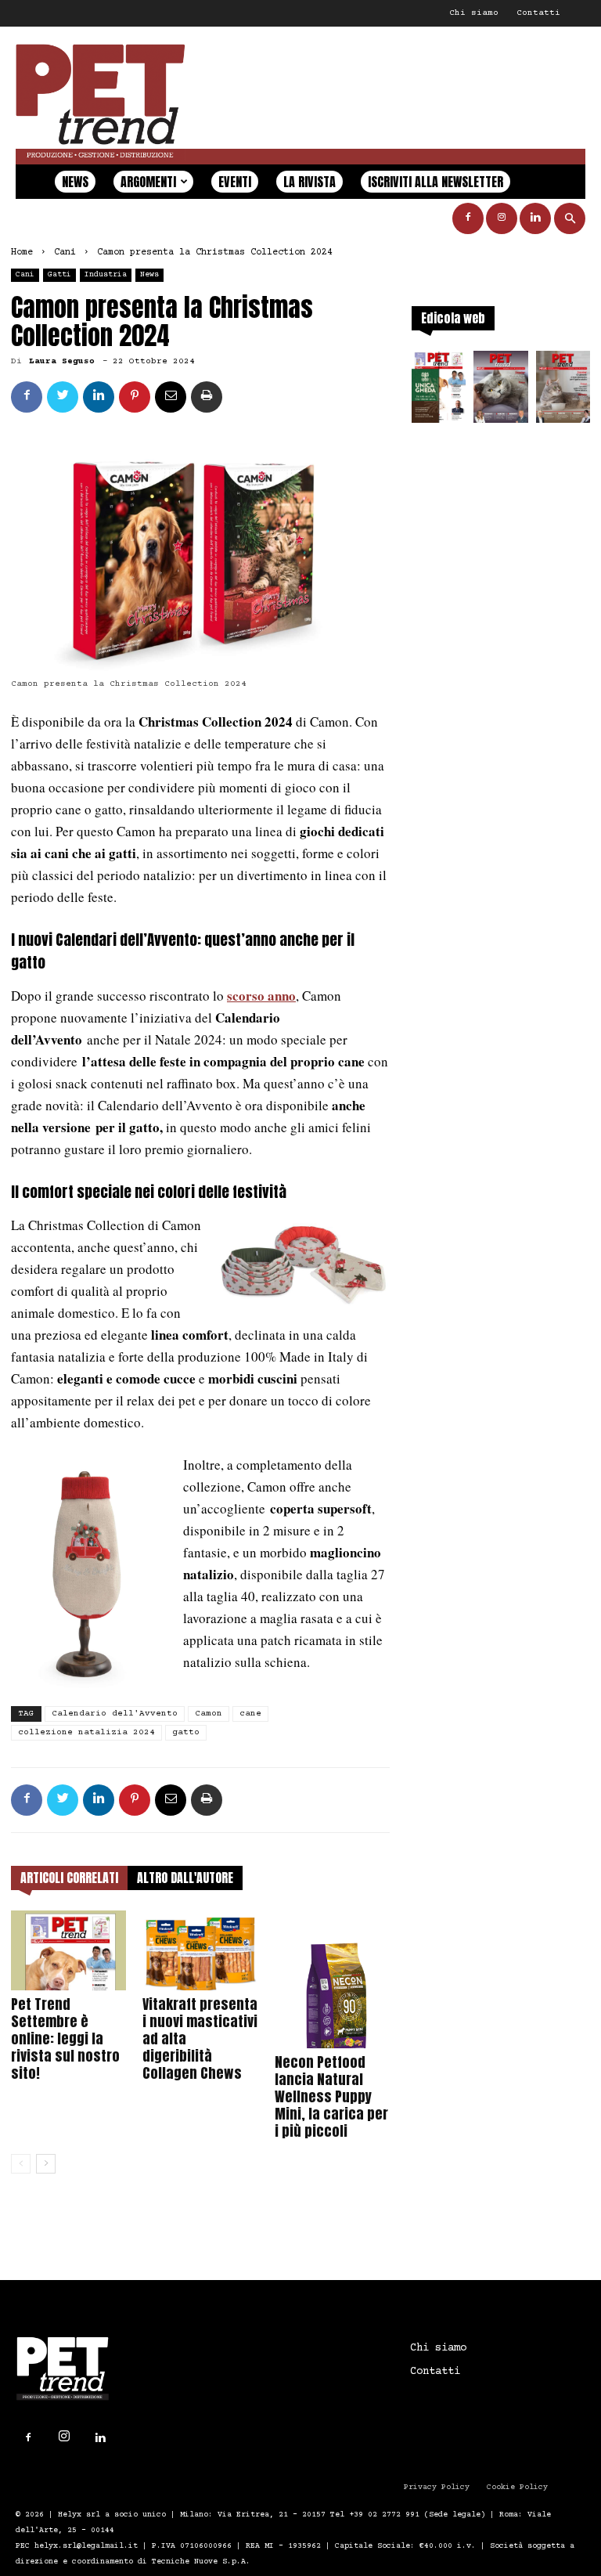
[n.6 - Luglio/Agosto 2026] (500, 391)
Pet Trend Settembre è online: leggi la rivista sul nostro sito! (65, 2038)
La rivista (309, 182)
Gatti (59, 274)
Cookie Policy (517, 2487)
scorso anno (261, 996)
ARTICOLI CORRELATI (69, 1878)
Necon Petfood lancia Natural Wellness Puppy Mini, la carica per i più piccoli (331, 2096)
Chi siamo (474, 13)
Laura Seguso (62, 361)
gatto (186, 1732)
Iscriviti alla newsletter (435, 182)
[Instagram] (502, 218)
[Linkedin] (535, 218)
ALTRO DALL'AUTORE (185, 1878)
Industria (106, 274)
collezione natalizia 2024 (86, 1732)
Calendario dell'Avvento (115, 1714)
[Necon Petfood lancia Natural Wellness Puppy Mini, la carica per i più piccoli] (332, 1979)
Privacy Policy (437, 2487)
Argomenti (148, 182)
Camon (209, 1714)
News (75, 182)
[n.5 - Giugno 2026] (563, 391)
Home (22, 253)
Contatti (538, 13)
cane (250, 1714)
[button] (570, 219)
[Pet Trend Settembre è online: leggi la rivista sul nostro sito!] (68, 1950)
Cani (65, 253)
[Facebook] (468, 218)
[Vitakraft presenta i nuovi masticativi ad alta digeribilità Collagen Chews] (200, 1950)
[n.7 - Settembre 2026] (439, 391)
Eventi (235, 182)
